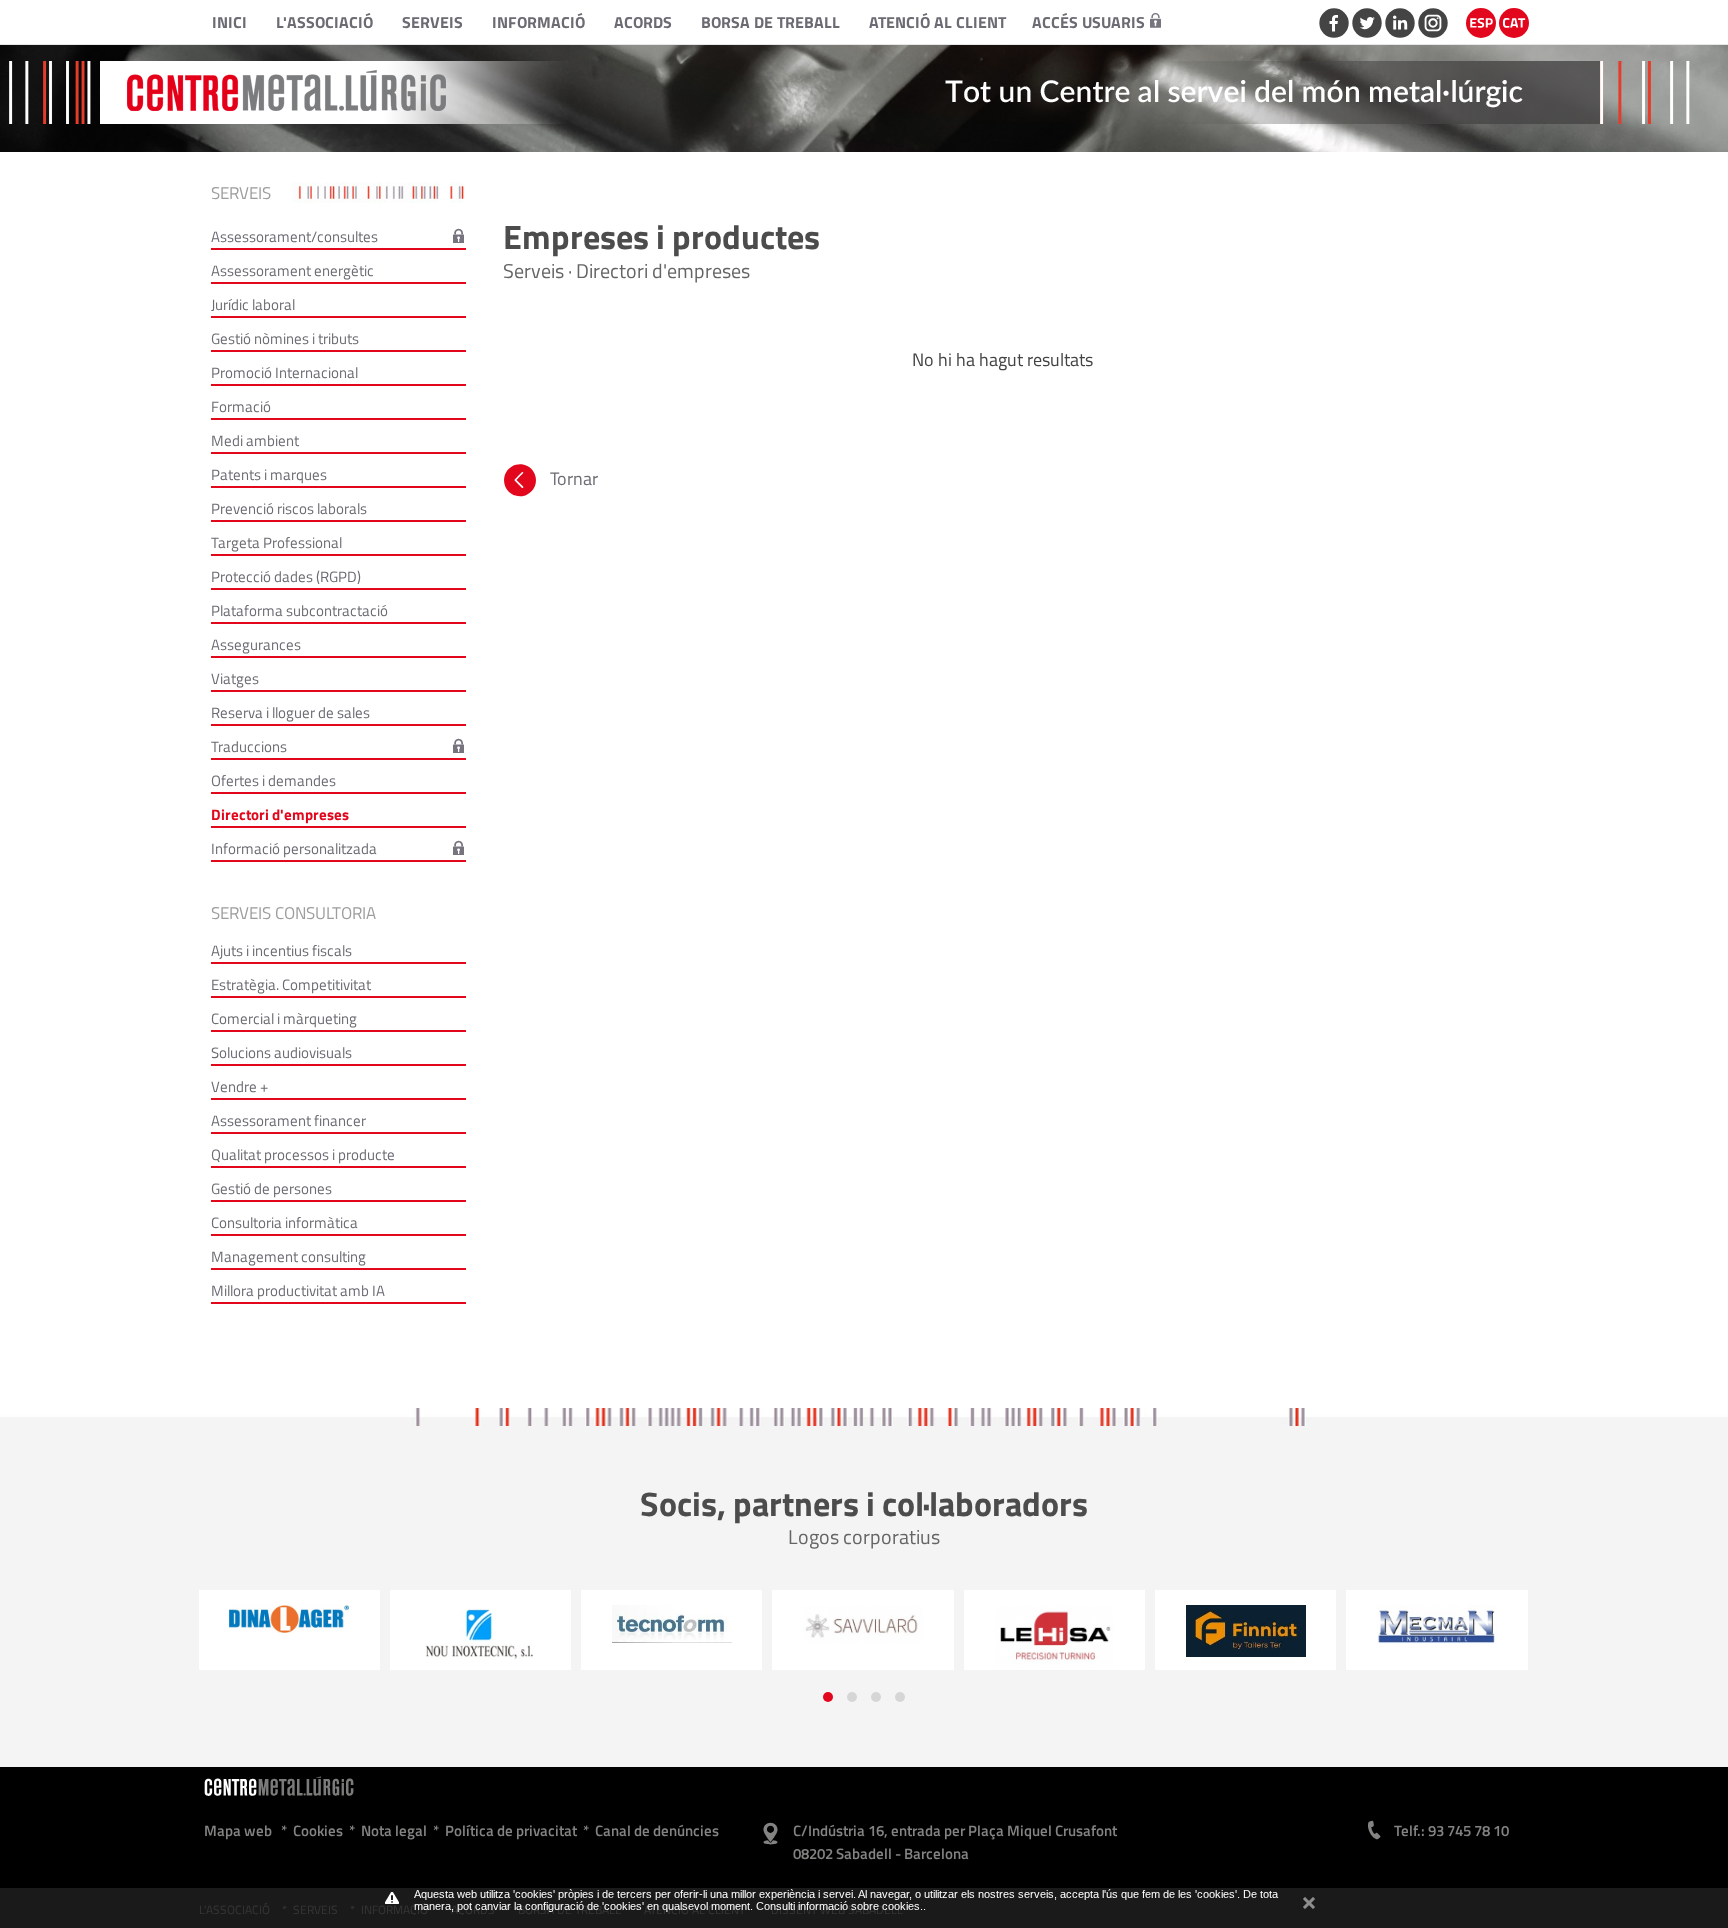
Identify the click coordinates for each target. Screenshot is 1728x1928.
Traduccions (249, 746)
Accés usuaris (1088, 22)
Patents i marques (269, 474)
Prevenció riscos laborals (289, 508)
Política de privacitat (511, 1830)
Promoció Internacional (284, 372)
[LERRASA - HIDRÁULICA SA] (863, 1635)
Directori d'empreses (280, 814)
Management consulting (288, 1256)
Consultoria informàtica (284, 1222)
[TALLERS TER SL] (1054, 1631)
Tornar (574, 478)
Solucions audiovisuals (281, 1052)
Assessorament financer (288, 1120)
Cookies (318, 1830)
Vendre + (239, 1086)
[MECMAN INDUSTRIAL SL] (1245, 1626)
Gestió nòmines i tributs (285, 338)
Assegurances (256, 644)
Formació (241, 406)
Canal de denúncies (657, 1830)
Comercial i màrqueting (284, 1018)
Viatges (235, 678)
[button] (828, 1697)
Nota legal (394, 1830)
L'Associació (324, 22)
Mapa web (238, 1830)
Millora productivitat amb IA (298, 1290)
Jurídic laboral (253, 304)
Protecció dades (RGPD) (286, 576)
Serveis (432, 22)
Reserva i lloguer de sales (290, 712)
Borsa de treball (770, 22)
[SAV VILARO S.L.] (671, 1624)
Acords (643, 22)
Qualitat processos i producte (303, 1154)
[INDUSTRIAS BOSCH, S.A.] (1437, 1627)
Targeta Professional (276, 542)
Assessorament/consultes (294, 236)
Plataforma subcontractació (299, 610)
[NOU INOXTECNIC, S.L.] (289, 1635)
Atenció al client (937, 22)
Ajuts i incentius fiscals (281, 950)
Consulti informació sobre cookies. (839, 1906)
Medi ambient (255, 440)
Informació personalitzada (294, 848)
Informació (538, 22)
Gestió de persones (271, 1188)
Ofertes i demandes (273, 780)
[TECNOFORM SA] (480, 1624)
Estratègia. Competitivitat (291, 984)
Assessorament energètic (292, 270)
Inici (229, 22)
